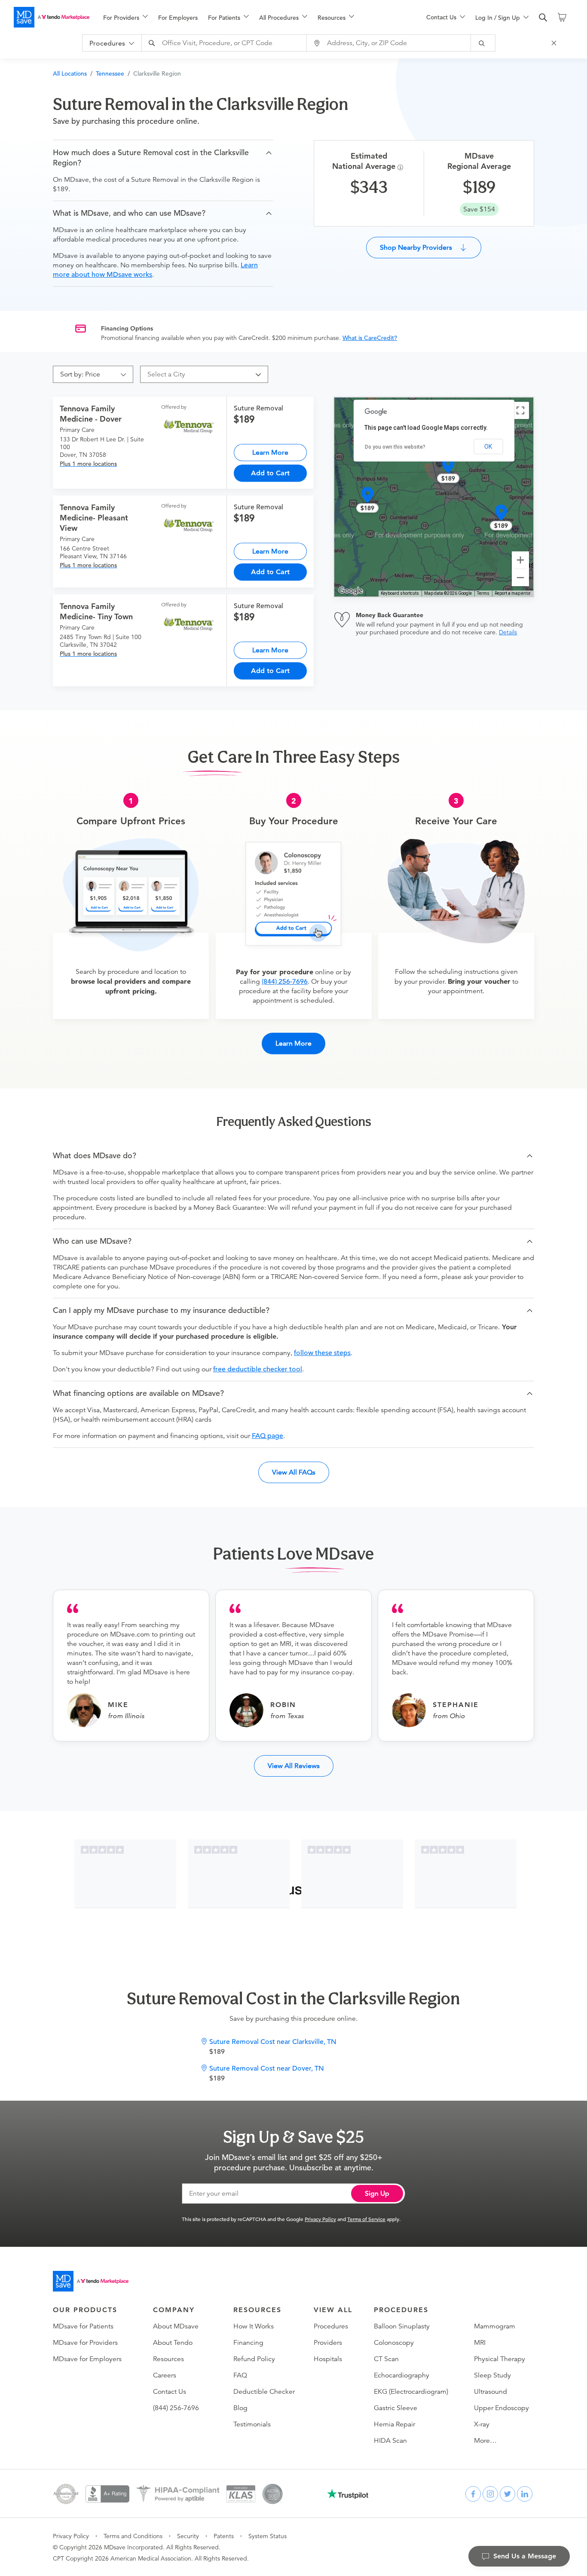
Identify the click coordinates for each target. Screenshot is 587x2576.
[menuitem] (125, 18)
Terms (483, 593)
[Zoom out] (520, 578)
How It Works (254, 2326)
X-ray (482, 2424)
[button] (163, 158)
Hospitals (328, 2359)
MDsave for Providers (85, 2343)
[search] (543, 18)
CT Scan (386, 2359)
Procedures (331, 2326)
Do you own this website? (395, 447)
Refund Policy (254, 2359)
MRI (480, 2343)
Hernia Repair (394, 2424)
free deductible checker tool (258, 1369)
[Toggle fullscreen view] (520, 410)
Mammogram (495, 2326)
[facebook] (473, 2494)
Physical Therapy (500, 2359)
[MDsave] (52, 17)
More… (485, 2441)
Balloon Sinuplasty (402, 2326)
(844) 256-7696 (285, 982)
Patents (224, 2536)
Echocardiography (402, 2375)
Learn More (270, 452)
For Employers (178, 18)
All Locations (70, 73)
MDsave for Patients (83, 2326)
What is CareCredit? (370, 338)
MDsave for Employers (87, 2359)
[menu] (251, 17)
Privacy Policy (320, 2219)
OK (488, 447)
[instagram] (490, 2494)
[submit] (483, 43)
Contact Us (170, 2392)
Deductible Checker (264, 2392)
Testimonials (252, 2424)
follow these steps (322, 1353)
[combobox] (225, 43)
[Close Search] (555, 43)
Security (188, 2536)
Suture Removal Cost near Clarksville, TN (273, 2042)
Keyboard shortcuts (400, 593)
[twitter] (508, 2494)
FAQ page (268, 1436)
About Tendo (173, 2343)
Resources (168, 2359)
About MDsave (176, 2326)
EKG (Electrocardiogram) (411, 2392)
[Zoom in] (520, 560)
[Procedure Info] (402, 167)
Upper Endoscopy (501, 2408)
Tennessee (110, 73)
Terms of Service (366, 2219)
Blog (240, 2408)
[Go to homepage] (91, 2281)
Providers (328, 2343)
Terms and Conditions (133, 2536)
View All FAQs (294, 1472)
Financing (248, 2343)
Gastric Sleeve (396, 2408)
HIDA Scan (390, 2441)
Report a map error (513, 593)
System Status (268, 2536)
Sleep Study (492, 2375)
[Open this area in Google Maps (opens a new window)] (351, 591)
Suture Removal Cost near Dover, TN (267, 2068)
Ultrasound (491, 2392)
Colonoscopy (394, 2343)
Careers (165, 2375)
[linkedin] (525, 2494)
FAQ (240, 2375)
